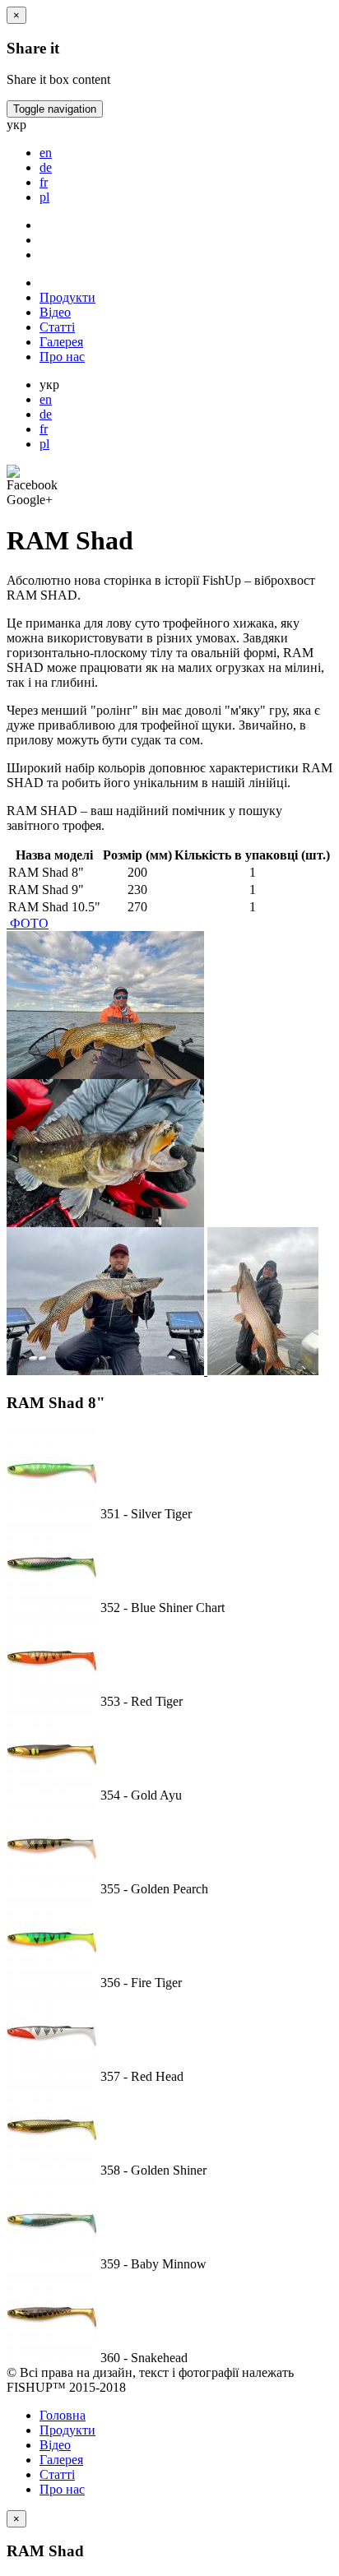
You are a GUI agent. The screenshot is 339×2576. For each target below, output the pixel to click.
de (46, 414)
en (46, 399)
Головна (63, 2415)
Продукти (67, 297)
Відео (55, 312)
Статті (57, 327)
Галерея (61, 342)
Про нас (62, 357)
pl (44, 444)
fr (44, 429)
